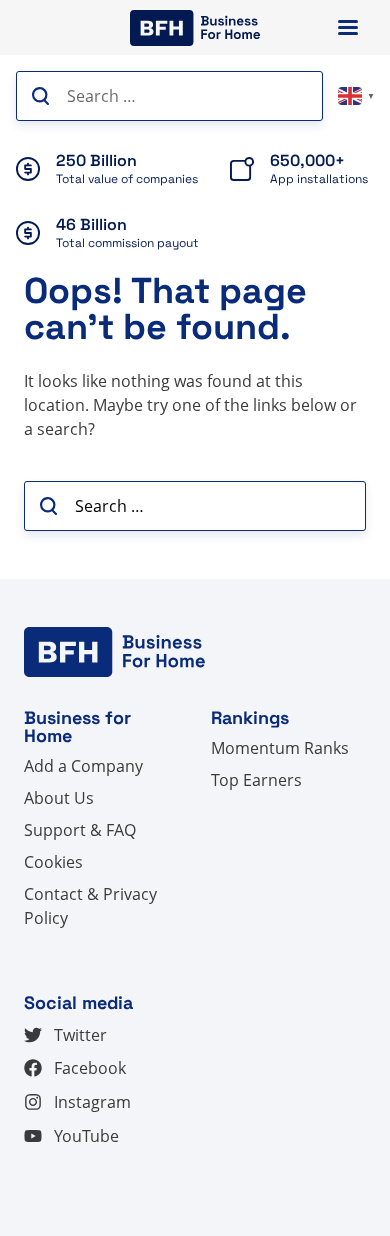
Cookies (53, 862)
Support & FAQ (80, 830)
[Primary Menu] (348, 27)
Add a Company (83, 766)
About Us (59, 798)
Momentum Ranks (280, 748)
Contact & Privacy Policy (90, 906)
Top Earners (256, 780)
